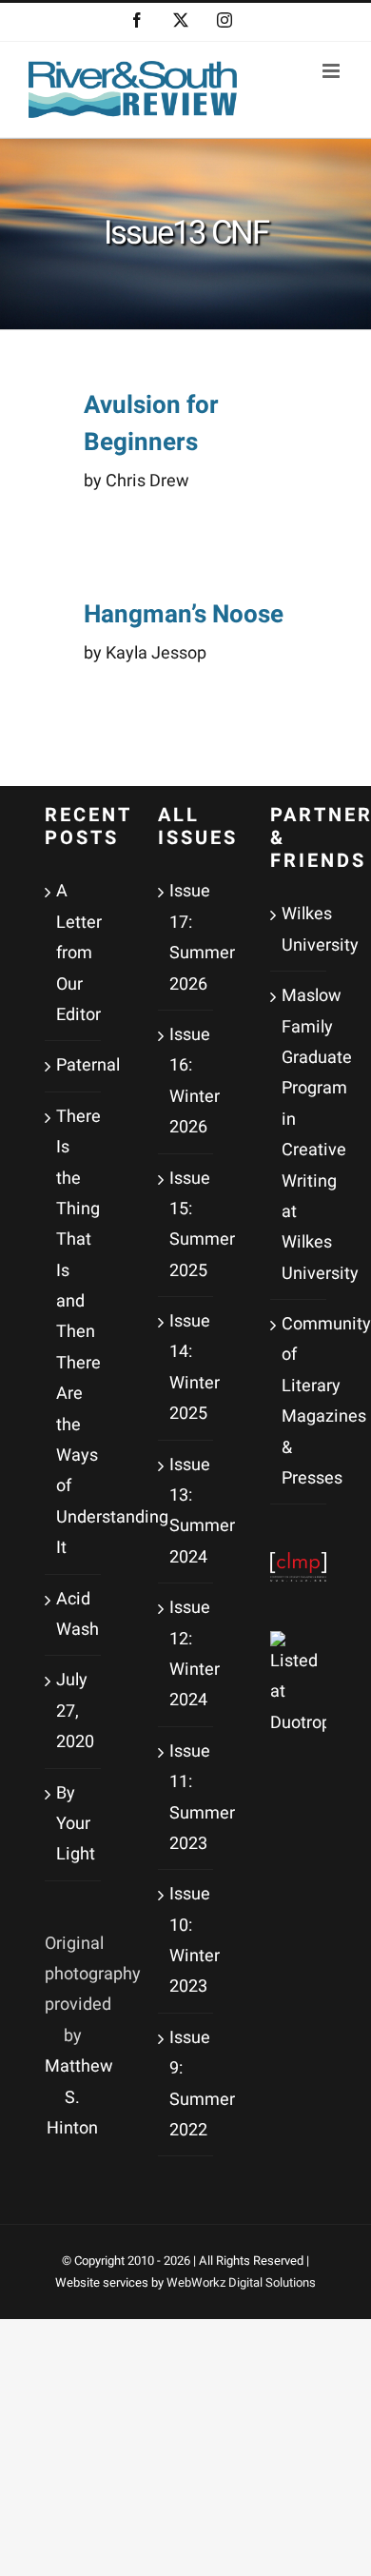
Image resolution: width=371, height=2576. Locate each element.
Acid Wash (74, 1614)
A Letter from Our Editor (74, 953)
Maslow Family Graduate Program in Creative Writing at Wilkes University (299, 1135)
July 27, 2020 (74, 1711)
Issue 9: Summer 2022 (187, 2084)
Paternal (74, 1065)
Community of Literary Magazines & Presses (299, 1401)
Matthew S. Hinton (79, 2097)
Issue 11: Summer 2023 (187, 1798)
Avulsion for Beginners (151, 424)
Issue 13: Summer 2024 (187, 1511)
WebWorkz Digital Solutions (241, 2282)
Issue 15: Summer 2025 (187, 1225)
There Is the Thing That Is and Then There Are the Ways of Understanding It (74, 1332)
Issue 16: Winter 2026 (187, 1081)
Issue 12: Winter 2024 (187, 1654)
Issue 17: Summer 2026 (187, 937)
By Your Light (74, 1824)
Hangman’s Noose (184, 615)
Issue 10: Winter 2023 (187, 1940)
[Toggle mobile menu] (332, 71)
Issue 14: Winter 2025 (187, 1367)
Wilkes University (299, 929)
